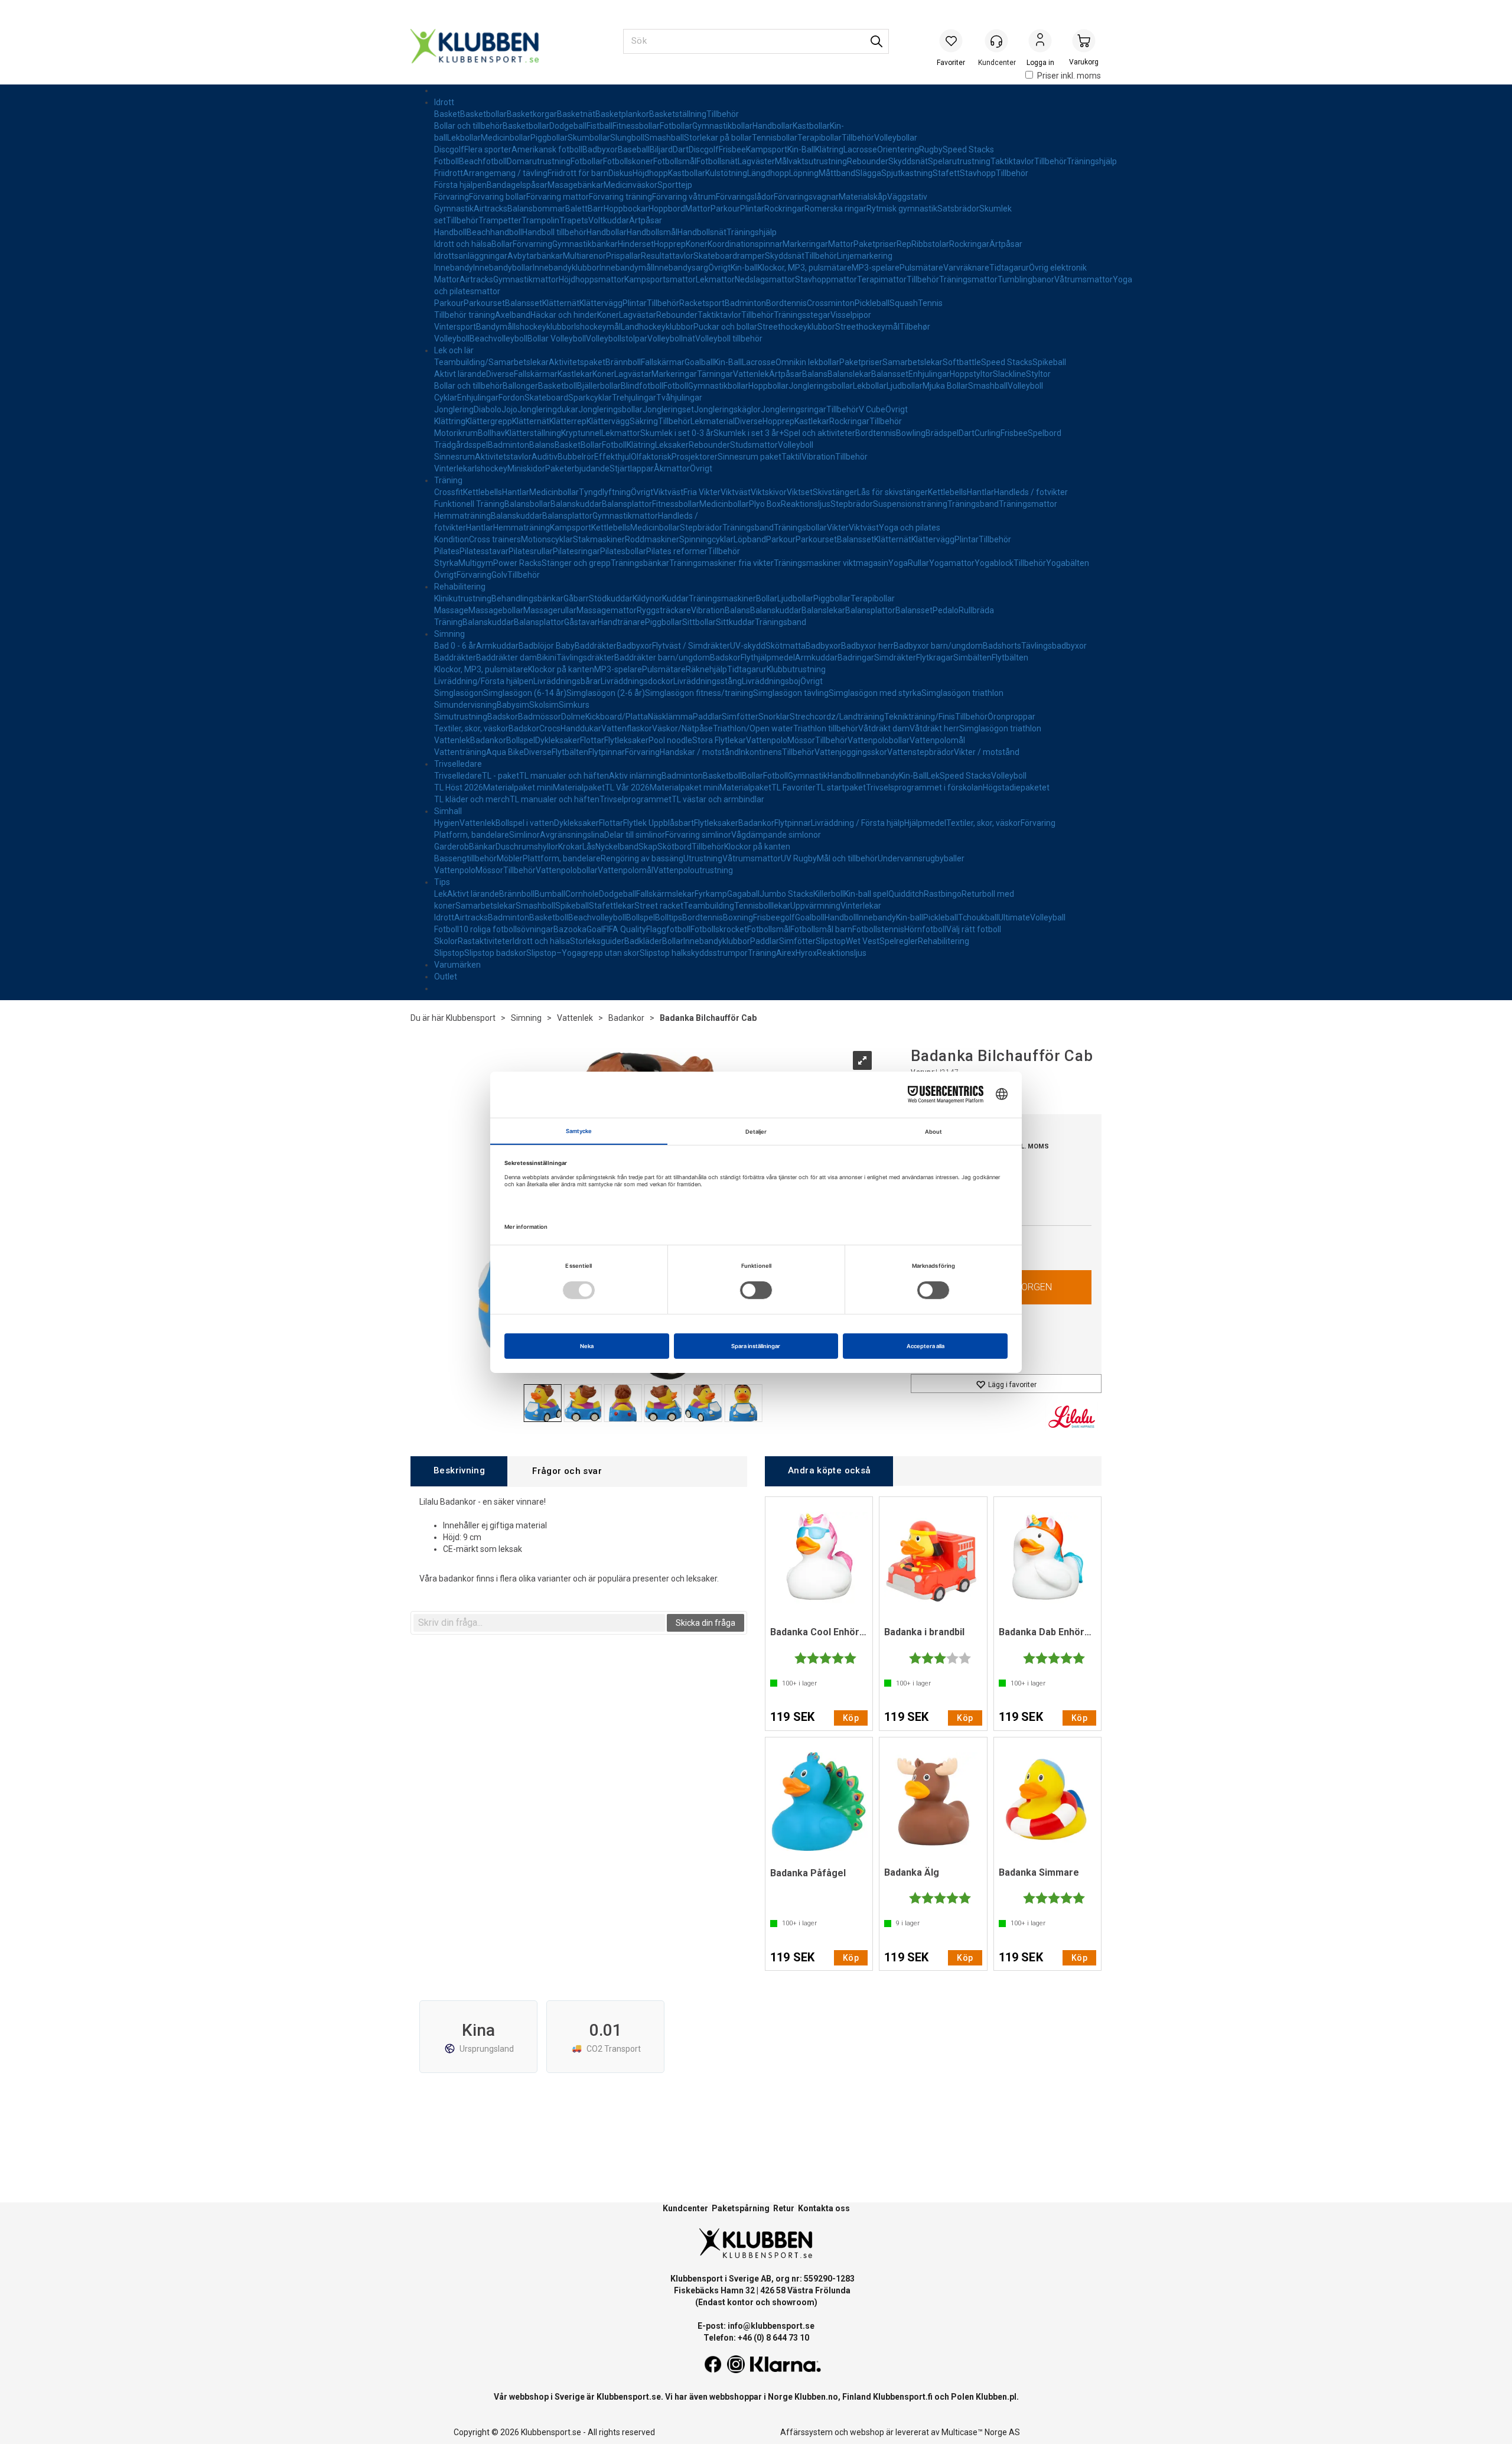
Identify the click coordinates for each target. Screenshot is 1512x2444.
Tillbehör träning (465, 315)
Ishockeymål (597, 327)
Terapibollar (819, 138)
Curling (988, 433)
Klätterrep (568, 421)
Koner (697, 244)
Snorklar (774, 717)
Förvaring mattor (558, 197)
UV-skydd (748, 646)
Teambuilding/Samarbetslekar (491, 362)
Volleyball (1048, 917)
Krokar (570, 847)
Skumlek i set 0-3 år (677, 433)
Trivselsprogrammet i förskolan (924, 787)
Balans (815, 374)
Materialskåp (863, 197)
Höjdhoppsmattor (592, 279)
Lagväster (756, 161)
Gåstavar (581, 622)
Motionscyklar (547, 539)
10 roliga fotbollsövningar (506, 929)
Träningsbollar (800, 528)
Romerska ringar (835, 209)
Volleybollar (896, 138)
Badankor (488, 740)
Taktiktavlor (1012, 161)
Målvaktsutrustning (811, 161)
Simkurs (574, 705)
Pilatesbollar (623, 551)
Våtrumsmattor (1084, 279)
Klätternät (561, 303)
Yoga (898, 563)
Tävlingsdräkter (585, 658)
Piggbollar (549, 138)
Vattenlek (751, 374)
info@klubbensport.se (771, 2326)
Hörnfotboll (925, 929)
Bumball (550, 894)
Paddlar (707, 717)
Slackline (1009, 374)
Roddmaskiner (652, 539)
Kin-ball (744, 268)
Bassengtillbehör (465, 858)
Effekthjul (612, 457)
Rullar (918, 563)
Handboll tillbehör (554, 232)
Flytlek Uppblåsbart (659, 823)
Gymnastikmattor (526, 279)
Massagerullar (550, 610)
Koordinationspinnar (745, 244)
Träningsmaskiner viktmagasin (831, 563)
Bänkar (482, 847)
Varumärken (457, 965)
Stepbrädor (852, 504)
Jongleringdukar (548, 409)
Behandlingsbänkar (527, 598)
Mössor (801, 740)
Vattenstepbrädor (920, 752)
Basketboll (558, 386)
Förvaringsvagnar (806, 197)
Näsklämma (670, 717)
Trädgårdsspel (461, 445)
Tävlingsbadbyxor (1054, 646)
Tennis (930, 303)
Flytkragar (935, 658)
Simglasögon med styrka (875, 693)
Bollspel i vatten (525, 823)
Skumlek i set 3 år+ (749, 433)
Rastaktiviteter (485, 941)
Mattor (698, 209)
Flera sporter (488, 149)
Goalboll (810, 917)
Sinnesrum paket (750, 457)
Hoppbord (667, 209)
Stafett (946, 173)
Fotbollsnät (717, 161)
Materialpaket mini (518, 787)
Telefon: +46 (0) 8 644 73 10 (756, 2338)
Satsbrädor (958, 209)
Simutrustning (461, 717)
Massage (451, 610)
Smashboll (535, 906)
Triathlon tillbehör (826, 728)
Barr (596, 209)
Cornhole (582, 894)
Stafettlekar (612, 906)
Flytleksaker (626, 740)
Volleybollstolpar (617, 339)
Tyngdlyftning (605, 492)
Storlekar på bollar (718, 138)
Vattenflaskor (627, 728)
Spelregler (899, 941)
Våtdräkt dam (884, 728)
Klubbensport (471, 1018)
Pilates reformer (677, 551)
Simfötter (740, 717)
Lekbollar (464, 138)
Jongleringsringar (794, 409)
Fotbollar (676, 126)
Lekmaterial (713, 421)
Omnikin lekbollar (807, 362)
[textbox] (539, 1623)
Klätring (829, 149)
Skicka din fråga (706, 1623)
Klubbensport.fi (903, 2397)
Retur (784, 2208)
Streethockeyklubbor (796, 327)
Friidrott (449, 173)
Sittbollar (699, 622)
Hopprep (670, 244)
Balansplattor (627, 504)
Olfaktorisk (651, 457)
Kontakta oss (824, 2208)
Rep (904, 244)
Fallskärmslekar (665, 894)
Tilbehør (915, 327)
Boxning (738, 917)
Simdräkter (895, 658)
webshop (867, 2432)
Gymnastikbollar (722, 126)
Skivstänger (835, 492)
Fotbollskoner (628, 161)
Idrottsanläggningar (471, 256)
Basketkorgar (532, 114)
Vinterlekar (454, 468)
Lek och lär (454, 350)
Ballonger (520, 386)
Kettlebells (483, 492)
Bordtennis (786, 303)
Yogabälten (1068, 563)
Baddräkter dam (506, 658)
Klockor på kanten (561, 669)
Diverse (500, 374)
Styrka (446, 563)
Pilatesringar (576, 551)
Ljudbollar (905, 386)
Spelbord (1045, 433)
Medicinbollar (506, 138)
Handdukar (581, 728)
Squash (904, 303)
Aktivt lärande (460, 374)
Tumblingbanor (1026, 279)
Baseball (634, 149)
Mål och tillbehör (847, 858)
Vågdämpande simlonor (776, 835)
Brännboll (623, 362)
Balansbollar (527, 504)
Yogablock (994, 563)
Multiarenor (584, 256)
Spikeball (1049, 362)
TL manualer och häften (564, 776)
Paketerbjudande (577, 468)
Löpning (804, 173)
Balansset (524, 303)
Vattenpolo (767, 740)
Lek (933, 776)
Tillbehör (723, 114)
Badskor (725, 658)
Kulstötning (726, 173)
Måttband (837, 173)
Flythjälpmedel (768, 658)
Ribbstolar (930, 244)
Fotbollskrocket (719, 929)
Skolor (446, 941)
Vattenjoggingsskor (851, 752)
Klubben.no (816, 2397)
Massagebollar (496, 610)
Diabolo (488, 409)
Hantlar (516, 492)
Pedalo (946, 610)
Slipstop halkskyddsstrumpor (694, 953)
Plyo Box (765, 504)
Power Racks (517, 563)
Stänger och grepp (576, 563)
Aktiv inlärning (635, 776)
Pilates (447, 551)
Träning (448, 480)
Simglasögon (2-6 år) (606, 693)
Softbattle (962, 362)
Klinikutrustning (463, 598)
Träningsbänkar (640, 563)
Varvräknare (966, 268)
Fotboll (447, 161)
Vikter (838, 528)
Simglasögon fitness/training (699, 693)
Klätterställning (533, 433)
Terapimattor (882, 279)
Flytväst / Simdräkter (691, 646)
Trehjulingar (634, 398)
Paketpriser (875, 244)
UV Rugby (799, 858)
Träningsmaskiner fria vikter (721, 563)
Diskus (620, 173)
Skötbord (674, 847)
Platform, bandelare (472, 835)
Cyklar (446, 398)
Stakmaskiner (599, 539)
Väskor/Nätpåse (682, 728)
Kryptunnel (581, 433)
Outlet (446, 977)
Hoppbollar (768, 386)
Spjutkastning (907, 173)
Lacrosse (860, 149)
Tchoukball (978, 917)
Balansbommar (536, 209)
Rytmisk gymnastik (902, 209)
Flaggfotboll (668, 929)
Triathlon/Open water (753, 728)
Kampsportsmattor (660, 279)
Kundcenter (685, 2208)
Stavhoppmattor (826, 279)
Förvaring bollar (498, 197)
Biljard (661, 149)
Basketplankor (622, 114)
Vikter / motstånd (987, 752)
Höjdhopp (650, 173)
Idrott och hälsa (463, 244)
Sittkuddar (735, 622)
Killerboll (829, 894)
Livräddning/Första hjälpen (484, 681)
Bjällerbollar (599, 386)
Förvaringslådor (745, 197)
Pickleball (872, 303)
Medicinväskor (630, 185)
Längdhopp (768, 173)
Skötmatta (786, 646)
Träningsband (973, 504)
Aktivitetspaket (577, 362)
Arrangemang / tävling (505, 173)
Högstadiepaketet (1016, 787)
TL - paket (501, 776)
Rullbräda (976, 610)
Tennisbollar (775, 138)
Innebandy (454, 268)
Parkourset (484, 303)
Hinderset (636, 244)
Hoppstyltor (971, 374)
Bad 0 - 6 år (455, 646)
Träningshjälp (1092, 161)
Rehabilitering (460, 587)
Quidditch (906, 894)
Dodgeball (568, 126)
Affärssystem (806, 2432)
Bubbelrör (576, 457)
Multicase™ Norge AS (981, 2432)
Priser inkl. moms (1069, 76)
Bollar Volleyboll (557, 339)
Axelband (513, 315)
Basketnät (576, 114)
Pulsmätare (921, 268)
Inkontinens (760, 752)
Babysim (513, 705)
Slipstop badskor (495, 953)
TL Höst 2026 (459, 787)
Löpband (750, 539)
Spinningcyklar (706, 539)
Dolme (573, 717)
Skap (648, 847)
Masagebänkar (576, 185)
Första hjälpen (460, 185)
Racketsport (702, 303)
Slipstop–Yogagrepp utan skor (583, 953)
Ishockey (491, 468)
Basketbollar (483, 114)
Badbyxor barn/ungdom (938, 646)
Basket (447, 114)
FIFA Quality (625, 929)
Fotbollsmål (675, 161)
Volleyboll (452, 339)
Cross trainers (495, 539)
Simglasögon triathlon (962, 693)
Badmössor (540, 717)
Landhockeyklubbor (657, 327)
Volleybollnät (671, 339)
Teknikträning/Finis (920, 717)
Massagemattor (607, 610)
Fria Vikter (702, 492)
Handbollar (773, 126)
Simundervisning (465, 705)
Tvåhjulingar (679, 398)
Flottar (592, 740)
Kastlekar (575, 374)
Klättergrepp (489, 421)
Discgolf (449, 149)
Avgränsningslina (572, 835)
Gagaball (743, 894)
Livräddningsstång (708, 681)
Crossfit (449, 492)
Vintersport (455, 327)
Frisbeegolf (774, 917)
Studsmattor (754, 445)
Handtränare (621, 622)
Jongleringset (668, 409)
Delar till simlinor (635, 835)
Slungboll (627, 138)
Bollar (502, 244)
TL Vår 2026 (627, 787)
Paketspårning (741, 2208)
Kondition (452, 539)
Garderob (452, 847)
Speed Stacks (968, 149)
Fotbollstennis (878, 929)
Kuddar (675, 598)
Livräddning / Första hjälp (858, 823)
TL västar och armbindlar (718, 799)
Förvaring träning (620, 197)
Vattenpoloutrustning (693, 870)
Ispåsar (534, 185)
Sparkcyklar (590, 398)
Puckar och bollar (725, 327)
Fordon (511, 398)
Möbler (510, 858)
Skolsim (544, 705)
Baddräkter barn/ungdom (662, 658)
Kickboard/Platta (617, 717)
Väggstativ (907, 197)
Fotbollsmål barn (821, 929)
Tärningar (715, 374)
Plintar (752, 209)
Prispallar (623, 256)
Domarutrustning (539, 161)
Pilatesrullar (531, 551)
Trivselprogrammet (636, 799)
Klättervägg (601, 303)
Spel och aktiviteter (819, 433)
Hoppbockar (626, 209)
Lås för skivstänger (892, 492)
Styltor (1038, 374)
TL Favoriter (794, 787)
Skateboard (546, 398)
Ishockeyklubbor (544, 327)
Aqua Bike (505, 752)
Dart (681, 149)
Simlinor (524, 835)
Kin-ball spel (866, 894)
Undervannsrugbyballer (921, 858)
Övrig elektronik (1058, 268)
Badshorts (1002, 646)
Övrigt (719, 268)
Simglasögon (459, 693)
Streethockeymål (867, 327)
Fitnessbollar (636, 126)
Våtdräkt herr (934, 728)
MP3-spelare (876, 268)
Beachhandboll (494, 232)
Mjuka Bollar (945, 386)
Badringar (856, 658)
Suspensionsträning (910, 504)
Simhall (448, 811)
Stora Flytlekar (719, 740)
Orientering (898, 149)
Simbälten (972, 658)
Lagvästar (638, 315)
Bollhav (491, 433)
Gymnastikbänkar (585, 244)
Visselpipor (851, 315)
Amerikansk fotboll (547, 149)
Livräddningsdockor (637, 681)
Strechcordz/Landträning (837, 717)
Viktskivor (769, 492)
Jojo (509, 409)
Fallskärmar (663, 362)
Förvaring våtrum (684, 197)
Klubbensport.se (629, 2397)
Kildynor (647, 598)
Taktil (791, 457)
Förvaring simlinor (698, 835)
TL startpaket (841, 787)
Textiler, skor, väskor (471, 728)
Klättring (450, 421)
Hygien (447, 823)
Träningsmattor (968, 279)
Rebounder (868, 161)
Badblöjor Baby (547, 646)
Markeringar (805, 244)
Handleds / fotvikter (1031, 492)
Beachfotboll (483, 161)
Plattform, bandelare (562, 858)
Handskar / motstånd (699, 752)
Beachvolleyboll (498, 339)
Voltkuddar (609, 220)
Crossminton (831, 303)
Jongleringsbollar (821, 386)
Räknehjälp (706, 669)
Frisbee (732, 149)
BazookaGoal (578, 929)
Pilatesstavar (484, 551)
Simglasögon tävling (791, 693)
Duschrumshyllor (527, 847)
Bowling (911, 433)
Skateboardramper (729, 256)
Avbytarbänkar (535, 256)
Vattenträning (460, 752)
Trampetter (500, 220)
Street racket (659, 906)
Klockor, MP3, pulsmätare (805, 268)
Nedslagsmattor (765, 279)
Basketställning (678, 114)
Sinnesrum (454, 457)
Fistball (599, 126)
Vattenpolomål (937, 740)
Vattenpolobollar (879, 740)
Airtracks (491, 209)
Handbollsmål (652, 232)
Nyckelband (617, 847)
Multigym (476, 563)
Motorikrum (456, 433)
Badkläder (643, 941)
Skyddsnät (908, 161)
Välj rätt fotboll (974, 929)
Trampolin (540, 220)
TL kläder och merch (472, 799)
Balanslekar (849, 374)
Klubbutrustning (796, 669)
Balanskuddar (576, 504)
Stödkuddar (611, 598)
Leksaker (672, 445)
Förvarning (532, 244)
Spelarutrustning (959, 161)
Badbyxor (600, 149)
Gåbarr (576, 598)
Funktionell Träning (469, 504)
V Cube (872, 409)
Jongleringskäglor (727, 409)
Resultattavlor (667, 256)
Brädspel (942, 433)
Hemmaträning (462, 516)
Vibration (818, 457)
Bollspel (521, 740)
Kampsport (767, 149)
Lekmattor (715, 279)
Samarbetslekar (913, 362)
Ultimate (1014, 917)
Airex (786, 953)
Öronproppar (1011, 717)
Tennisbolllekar (762, 906)
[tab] (459, 1471)
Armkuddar (497, 646)
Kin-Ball (801, 149)
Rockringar (784, 209)
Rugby (931, 149)
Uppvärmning (815, 906)
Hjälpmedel (925, 823)
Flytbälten (1010, 658)
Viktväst (668, 492)
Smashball (664, 138)
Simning (449, 634)
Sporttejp (675, 185)
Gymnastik (454, 209)
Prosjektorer (695, 457)
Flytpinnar (607, 752)
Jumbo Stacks (786, 894)
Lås (589, 847)
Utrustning (703, 858)
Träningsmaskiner (722, 598)
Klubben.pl (996, 2397)
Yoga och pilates (910, 528)
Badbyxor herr (867, 646)
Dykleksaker (558, 740)
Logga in (1040, 42)
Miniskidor (526, 468)
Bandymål (495, 327)
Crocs (550, 728)
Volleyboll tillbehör (729, 339)
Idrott (444, 102)
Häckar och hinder (564, 315)
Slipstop (831, 941)
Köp (851, 1718)
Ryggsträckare (664, 610)
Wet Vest (863, 941)
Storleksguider (597, 941)
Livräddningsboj (771, 681)
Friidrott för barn (578, 173)
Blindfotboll (642, 386)
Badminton (745, 303)
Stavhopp (978, 173)
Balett (576, 209)
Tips (442, 882)
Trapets (574, 220)
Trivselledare (458, 764)
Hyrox (806, 953)
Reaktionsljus (806, 504)
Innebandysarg (680, 268)
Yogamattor (952, 563)
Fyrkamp (711, 894)
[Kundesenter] (996, 41)
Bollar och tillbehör (468, 126)
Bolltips (669, 917)
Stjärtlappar (632, 468)
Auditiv (545, 457)
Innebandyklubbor (566, 268)
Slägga (868, 173)
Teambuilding (709, 906)
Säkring (644, 421)
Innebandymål (626, 268)
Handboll (450, 232)
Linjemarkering (865, 256)
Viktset (800, 492)
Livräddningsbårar (567, 681)
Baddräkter (596, 646)
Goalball (699, 362)
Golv (499, 575)
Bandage (504, 185)
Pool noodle (670, 740)
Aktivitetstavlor (503, 457)
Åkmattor (672, 468)
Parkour (725, 209)
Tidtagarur (1009, 268)
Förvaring (452, 197)
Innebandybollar (503, 268)
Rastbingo (943, 894)
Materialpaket (579, 787)
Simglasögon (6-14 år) (525, 693)
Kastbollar (811, 126)
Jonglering (454, 409)
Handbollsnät (702, 232)
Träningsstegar (802, 315)
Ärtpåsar (646, 220)
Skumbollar (589, 138)
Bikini (547, 658)
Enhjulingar (929, 374)
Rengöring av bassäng (642, 858)
